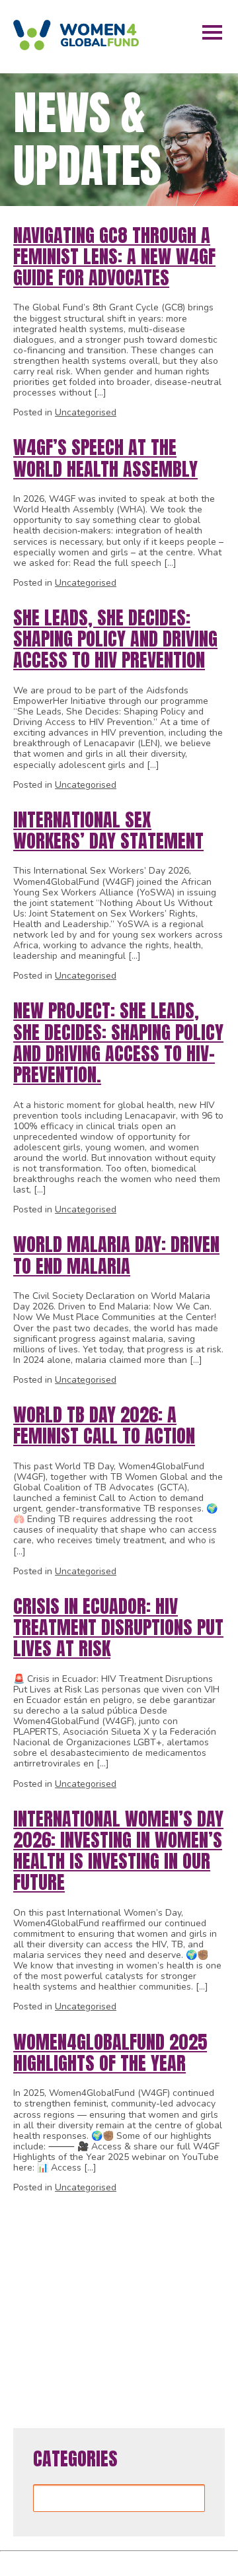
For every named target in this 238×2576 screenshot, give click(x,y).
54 (30, 2354)
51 (169, 2327)
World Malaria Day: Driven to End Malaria (116, 1255)
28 (109, 2271)
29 (129, 2271)
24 (30, 2271)
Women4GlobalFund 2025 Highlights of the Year (110, 2052)
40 (149, 2299)
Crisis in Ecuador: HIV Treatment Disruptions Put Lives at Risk (118, 1627)
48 (109, 2327)
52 (188, 2327)
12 (194, 2216)
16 (69, 2244)
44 (30, 2327)
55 (50, 2354)
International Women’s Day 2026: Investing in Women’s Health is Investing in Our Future (118, 1851)
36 (69, 2299)
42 (188, 2299)
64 (109, 2382)
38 (109, 2299)
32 (188, 2271)
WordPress (208, 2561)
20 (149, 2244)
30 (149, 2271)
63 (208, 2354)
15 (50, 2244)
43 (208, 2299)
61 (169, 2354)
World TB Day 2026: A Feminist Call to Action (104, 1425)
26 (69, 2271)
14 (30, 2244)
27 (89, 2271)
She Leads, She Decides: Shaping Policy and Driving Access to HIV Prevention (115, 639)
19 (129, 2244)
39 (129, 2299)
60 (149, 2354)
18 (109, 2244)
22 (188, 2244)
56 (69, 2354)
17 (89, 2244)
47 (89, 2327)
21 (169, 2244)
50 (149, 2327)
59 (129, 2354)
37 (89, 2299)
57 (89, 2354)
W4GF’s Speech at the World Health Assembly (105, 458)
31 (169, 2271)
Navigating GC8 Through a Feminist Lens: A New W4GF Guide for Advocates (114, 256)
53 (208, 2327)
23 (208, 2244)
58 (109, 2354)
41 (169, 2299)
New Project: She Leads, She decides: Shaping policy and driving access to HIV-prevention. (118, 1042)
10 (155, 2216)
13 (214, 2216)
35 (50, 2299)
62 (188, 2354)
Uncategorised (86, 412)
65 (129, 2382)
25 (50, 2271)
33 (208, 2271)
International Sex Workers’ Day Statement (108, 830)
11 (175, 2216)
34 (30, 2299)
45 (50, 2327)
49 (129, 2327)
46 (69, 2327)
